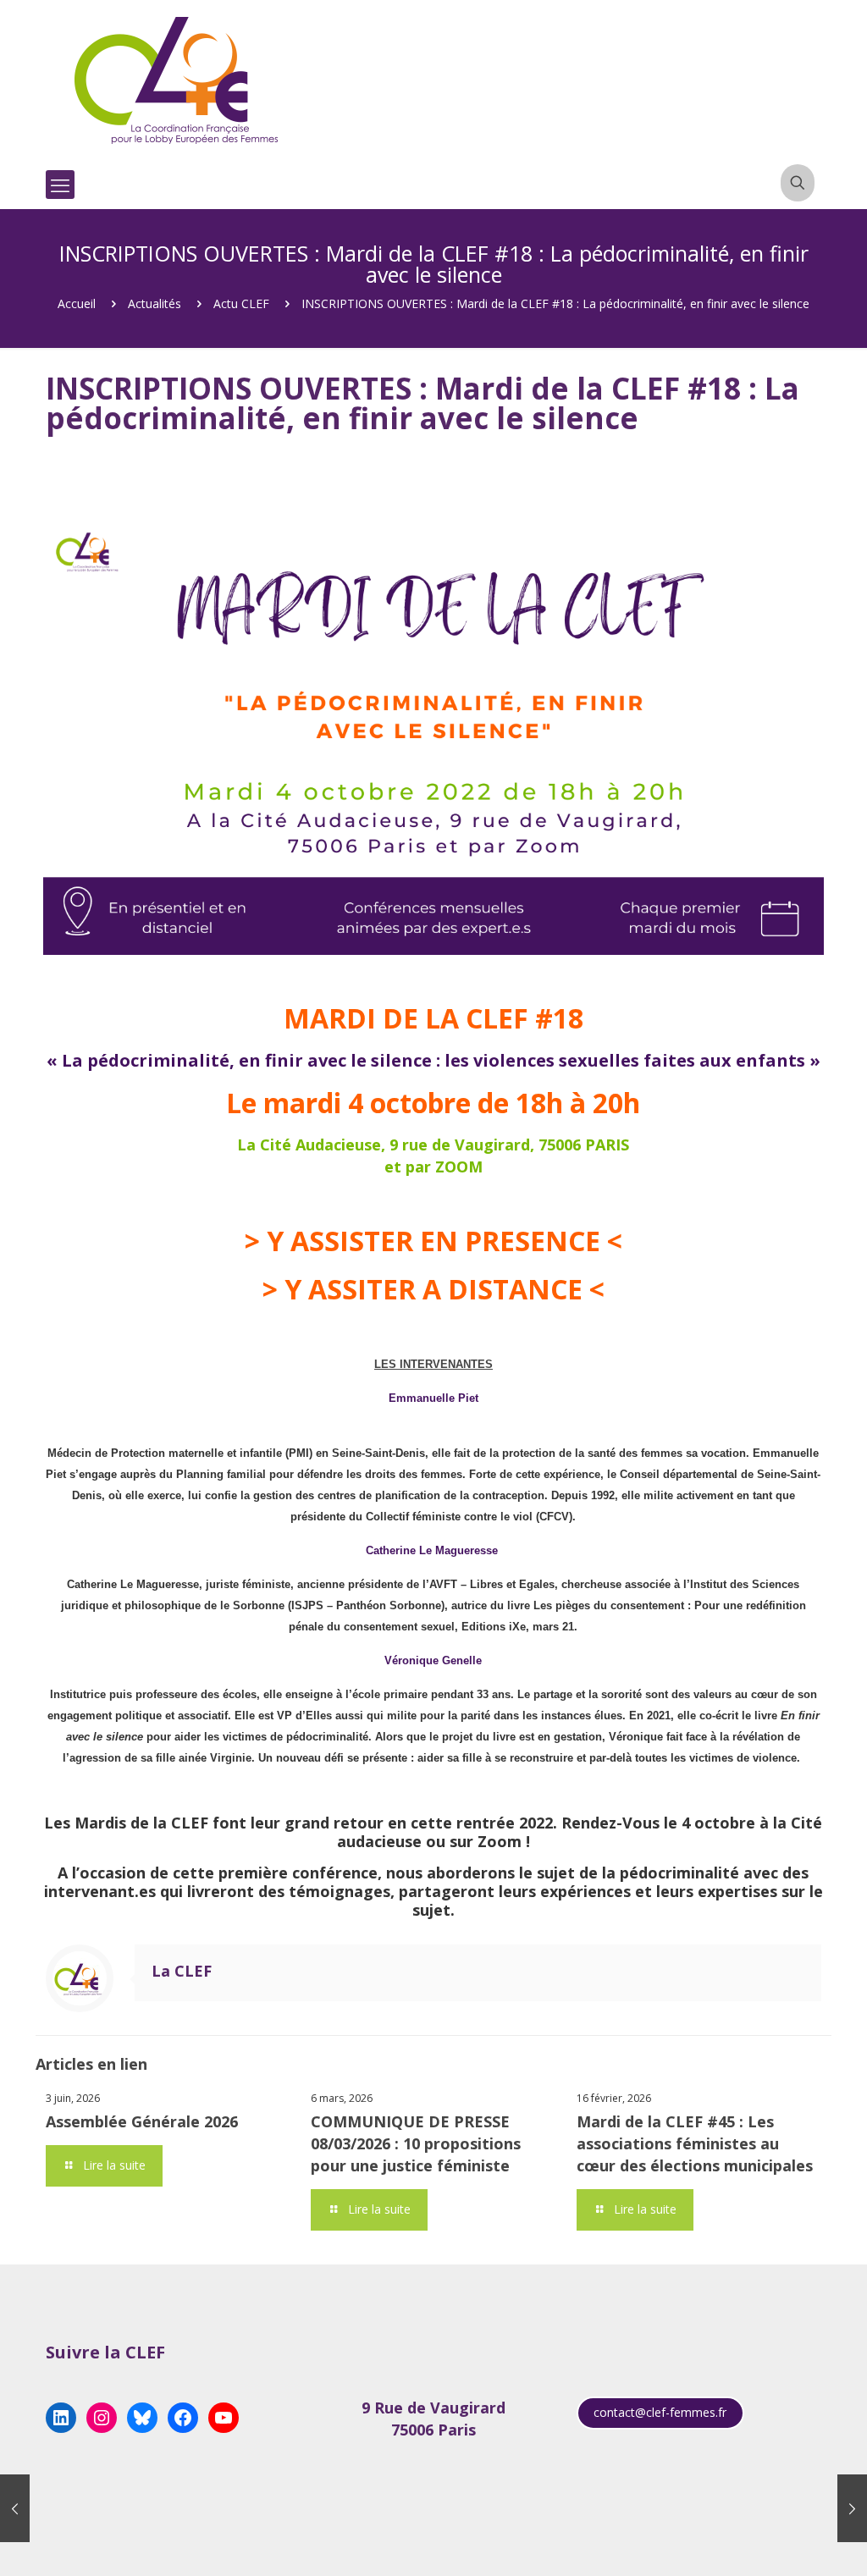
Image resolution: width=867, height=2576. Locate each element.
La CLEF (182, 1971)
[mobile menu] (60, 185)
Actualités (155, 303)
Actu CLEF (241, 303)
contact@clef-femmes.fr (660, 2412)
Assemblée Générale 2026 (142, 2121)
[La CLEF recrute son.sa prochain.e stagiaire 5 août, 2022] (15, 2508)
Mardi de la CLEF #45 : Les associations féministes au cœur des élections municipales (695, 2143)
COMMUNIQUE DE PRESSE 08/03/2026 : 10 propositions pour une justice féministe (416, 2143)
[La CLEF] (177, 80)
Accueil (77, 303)
